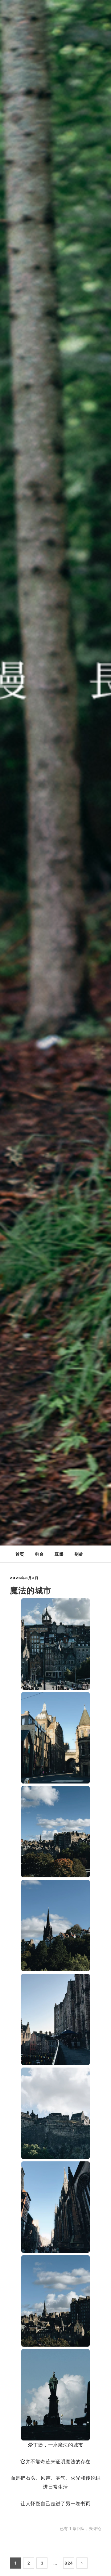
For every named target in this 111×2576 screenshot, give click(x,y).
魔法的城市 (31, 1590)
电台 (39, 1554)
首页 (20, 1554)
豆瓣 (59, 1554)
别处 (79, 1554)
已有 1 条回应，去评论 (80, 2528)
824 (69, 2563)
